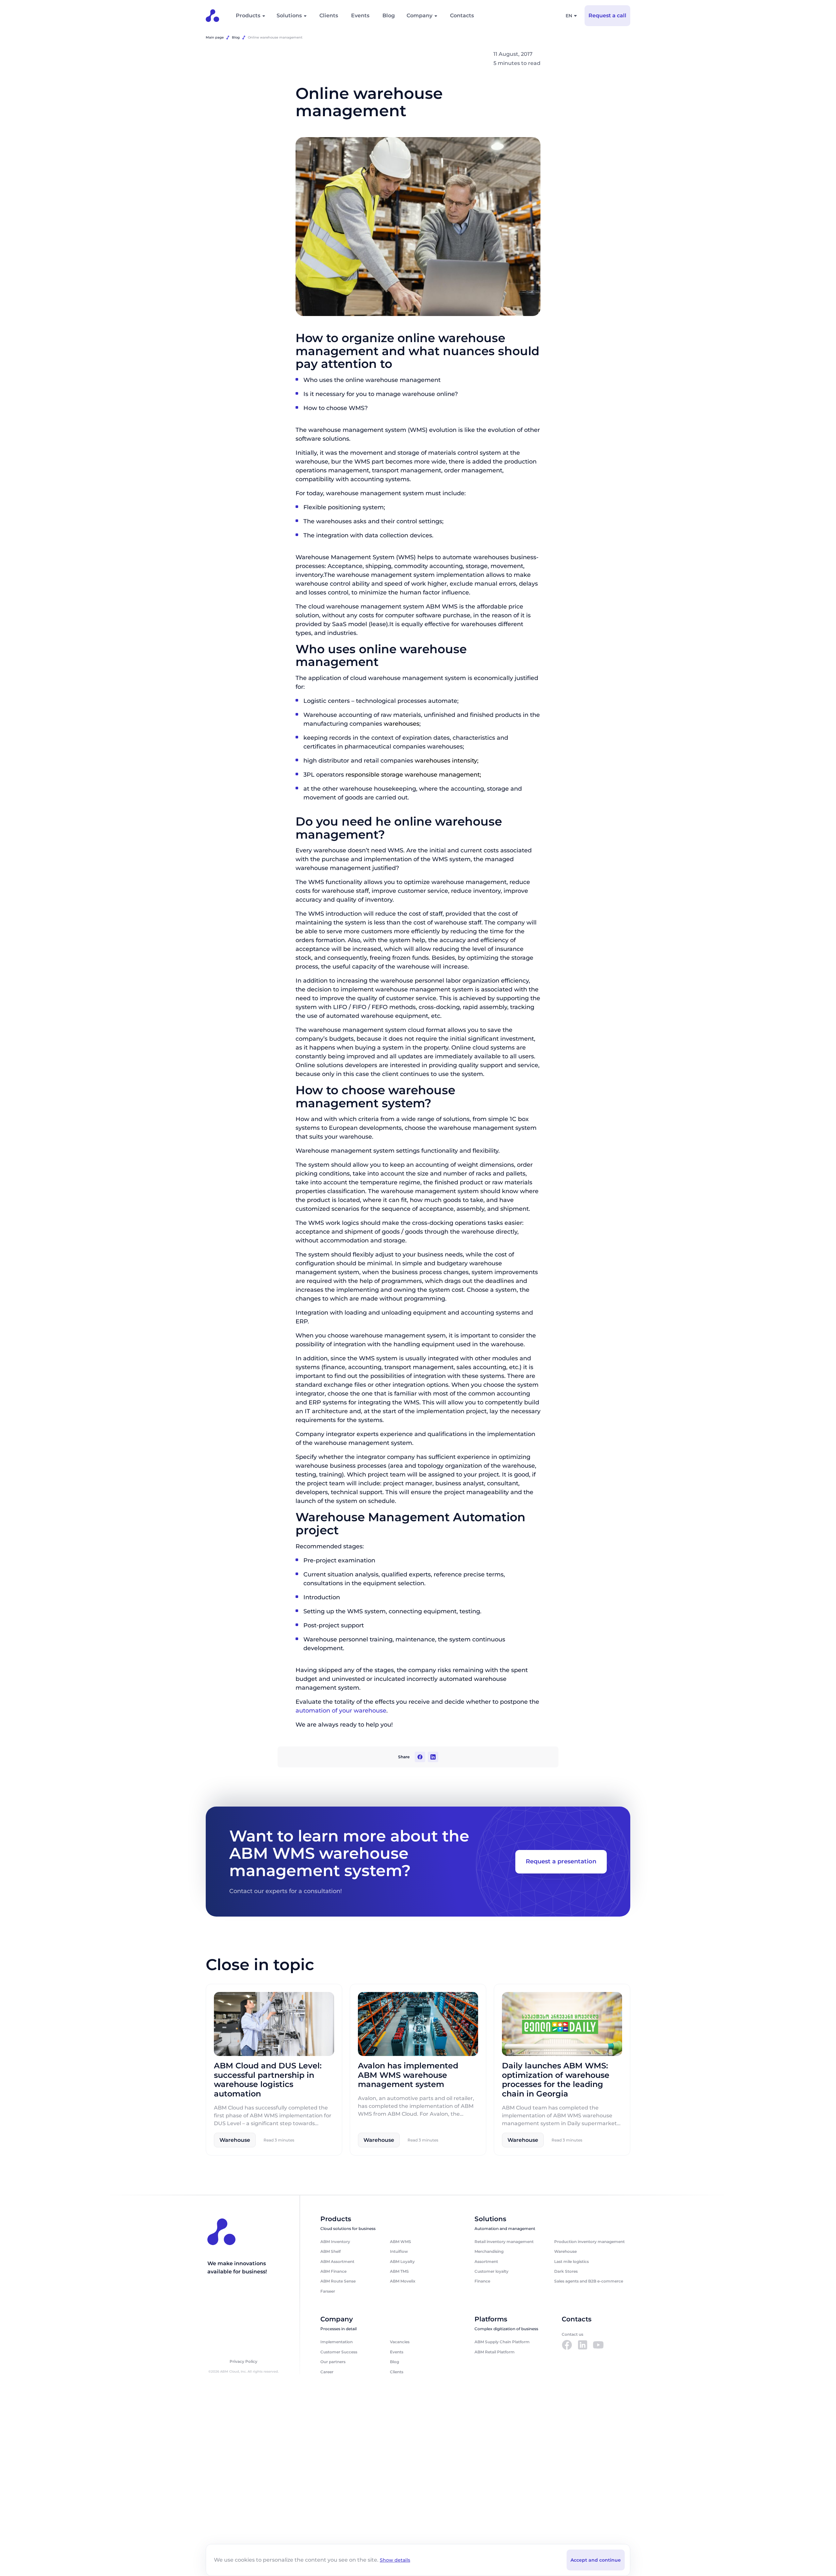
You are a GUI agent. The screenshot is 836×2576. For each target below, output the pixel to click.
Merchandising (489, 2251)
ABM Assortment (337, 2261)
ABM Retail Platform (495, 2352)
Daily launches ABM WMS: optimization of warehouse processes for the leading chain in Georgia (556, 2079)
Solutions (289, 16)
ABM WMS (401, 2242)
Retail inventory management (504, 2242)
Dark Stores (566, 2271)
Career (327, 2372)
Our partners (333, 2362)
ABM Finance (333, 2271)
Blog (389, 16)
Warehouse (565, 2251)
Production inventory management (589, 2242)
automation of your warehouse (341, 1710)
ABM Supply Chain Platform (502, 2342)
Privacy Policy (243, 2362)
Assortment (486, 2261)
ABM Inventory (335, 2242)
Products (248, 16)
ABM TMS (399, 2271)
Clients (329, 16)
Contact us (572, 2334)
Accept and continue (596, 2560)
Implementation (337, 2342)
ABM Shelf (330, 2251)
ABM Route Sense (338, 2281)
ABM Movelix (403, 2281)
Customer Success (339, 2352)
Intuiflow (399, 2251)
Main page (215, 37)
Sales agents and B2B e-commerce (589, 2281)
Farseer (328, 2291)
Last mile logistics (571, 2261)
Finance (482, 2281)
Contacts (462, 16)
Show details (395, 2560)
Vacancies (400, 2342)
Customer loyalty (491, 2271)
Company (419, 16)
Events (360, 16)
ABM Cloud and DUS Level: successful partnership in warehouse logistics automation (268, 2079)
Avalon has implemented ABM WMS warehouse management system (408, 2075)
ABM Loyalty (402, 2261)
